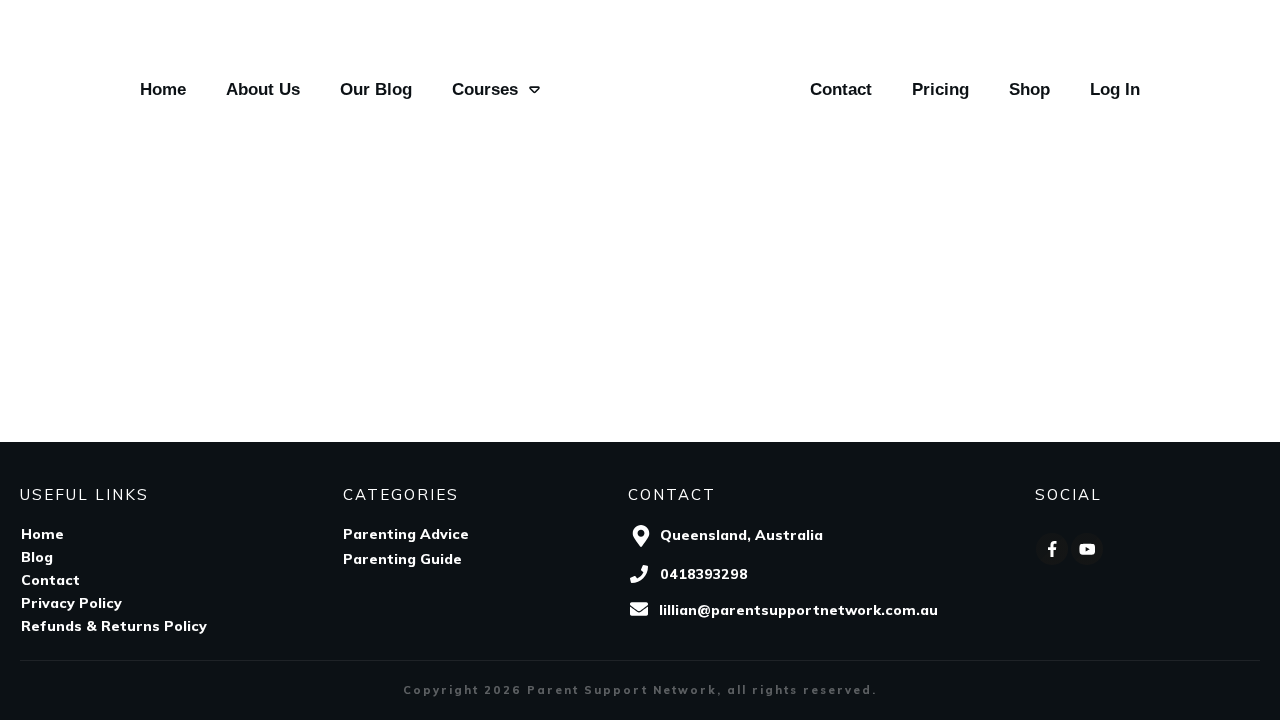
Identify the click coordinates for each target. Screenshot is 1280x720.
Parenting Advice (406, 534)
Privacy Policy (71, 603)
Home (42, 534)
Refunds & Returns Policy (114, 626)
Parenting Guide (402, 559)
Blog (37, 557)
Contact (50, 580)
